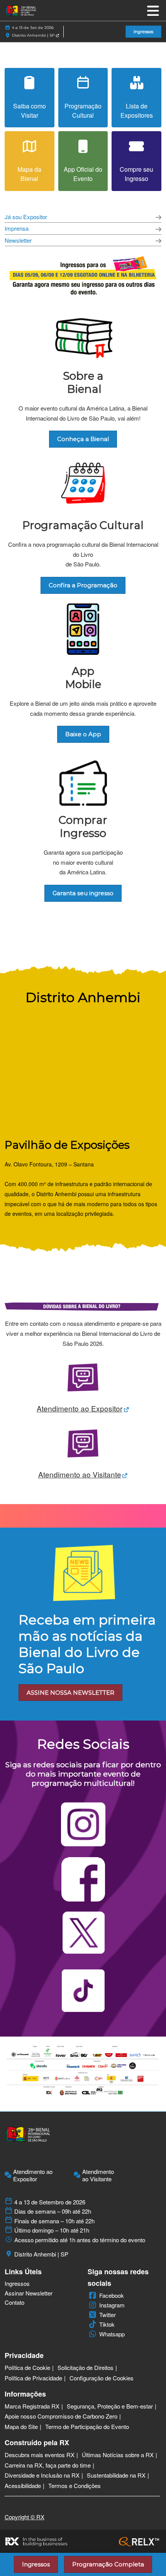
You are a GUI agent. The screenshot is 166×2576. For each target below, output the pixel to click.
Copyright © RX (25, 2517)
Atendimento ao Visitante (98, 2175)
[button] (143, 32)
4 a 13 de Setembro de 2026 (50, 2202)
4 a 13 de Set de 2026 (33, 28)
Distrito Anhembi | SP (34, 35)
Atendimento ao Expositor (33, 2175)
